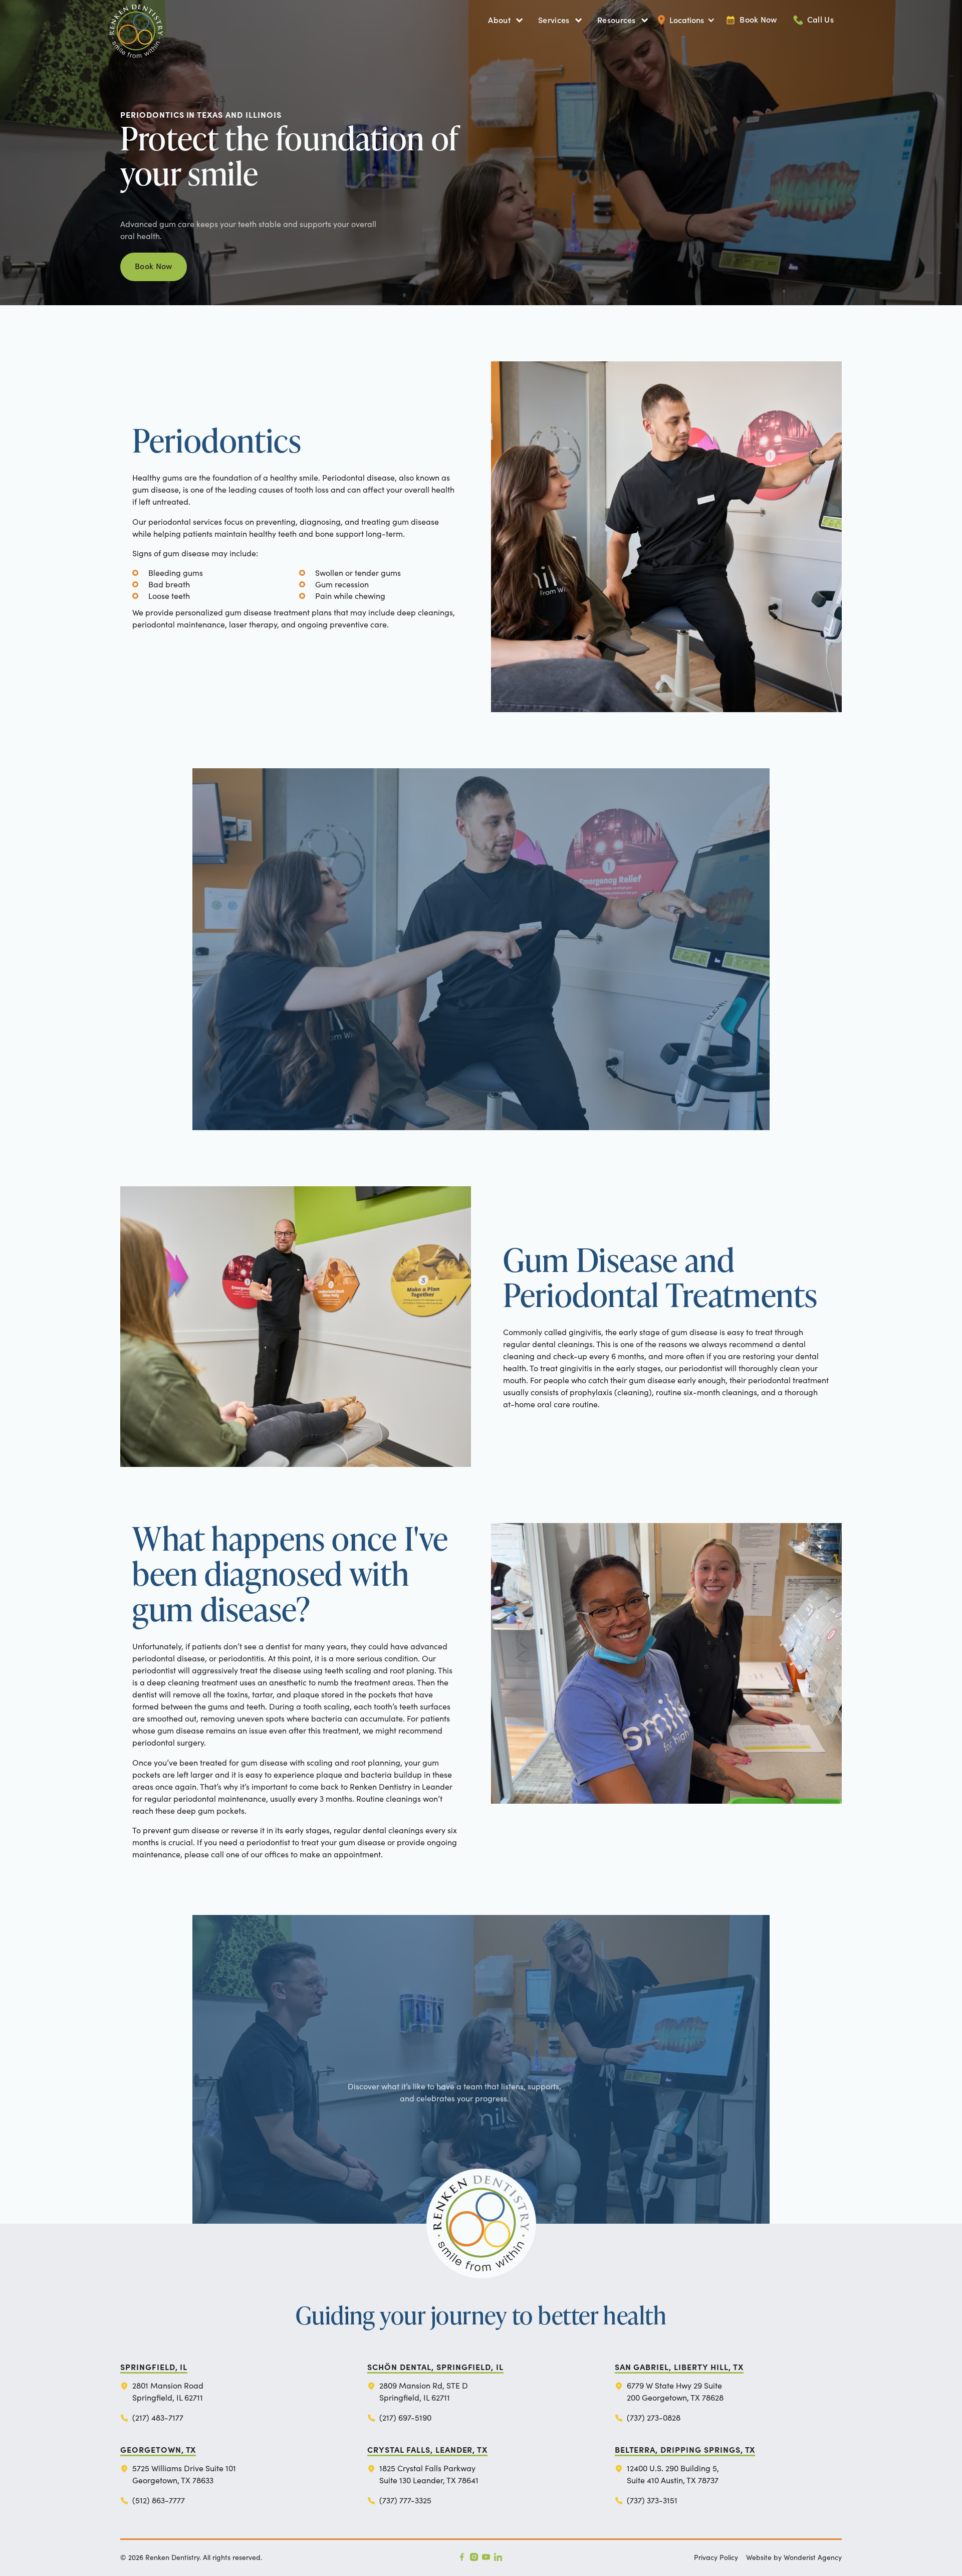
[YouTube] (486, 2557)
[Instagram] (474, 2557)
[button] (505, 20)
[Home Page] (172, 20)
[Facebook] (462, 2557)
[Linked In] (498, 2557)
